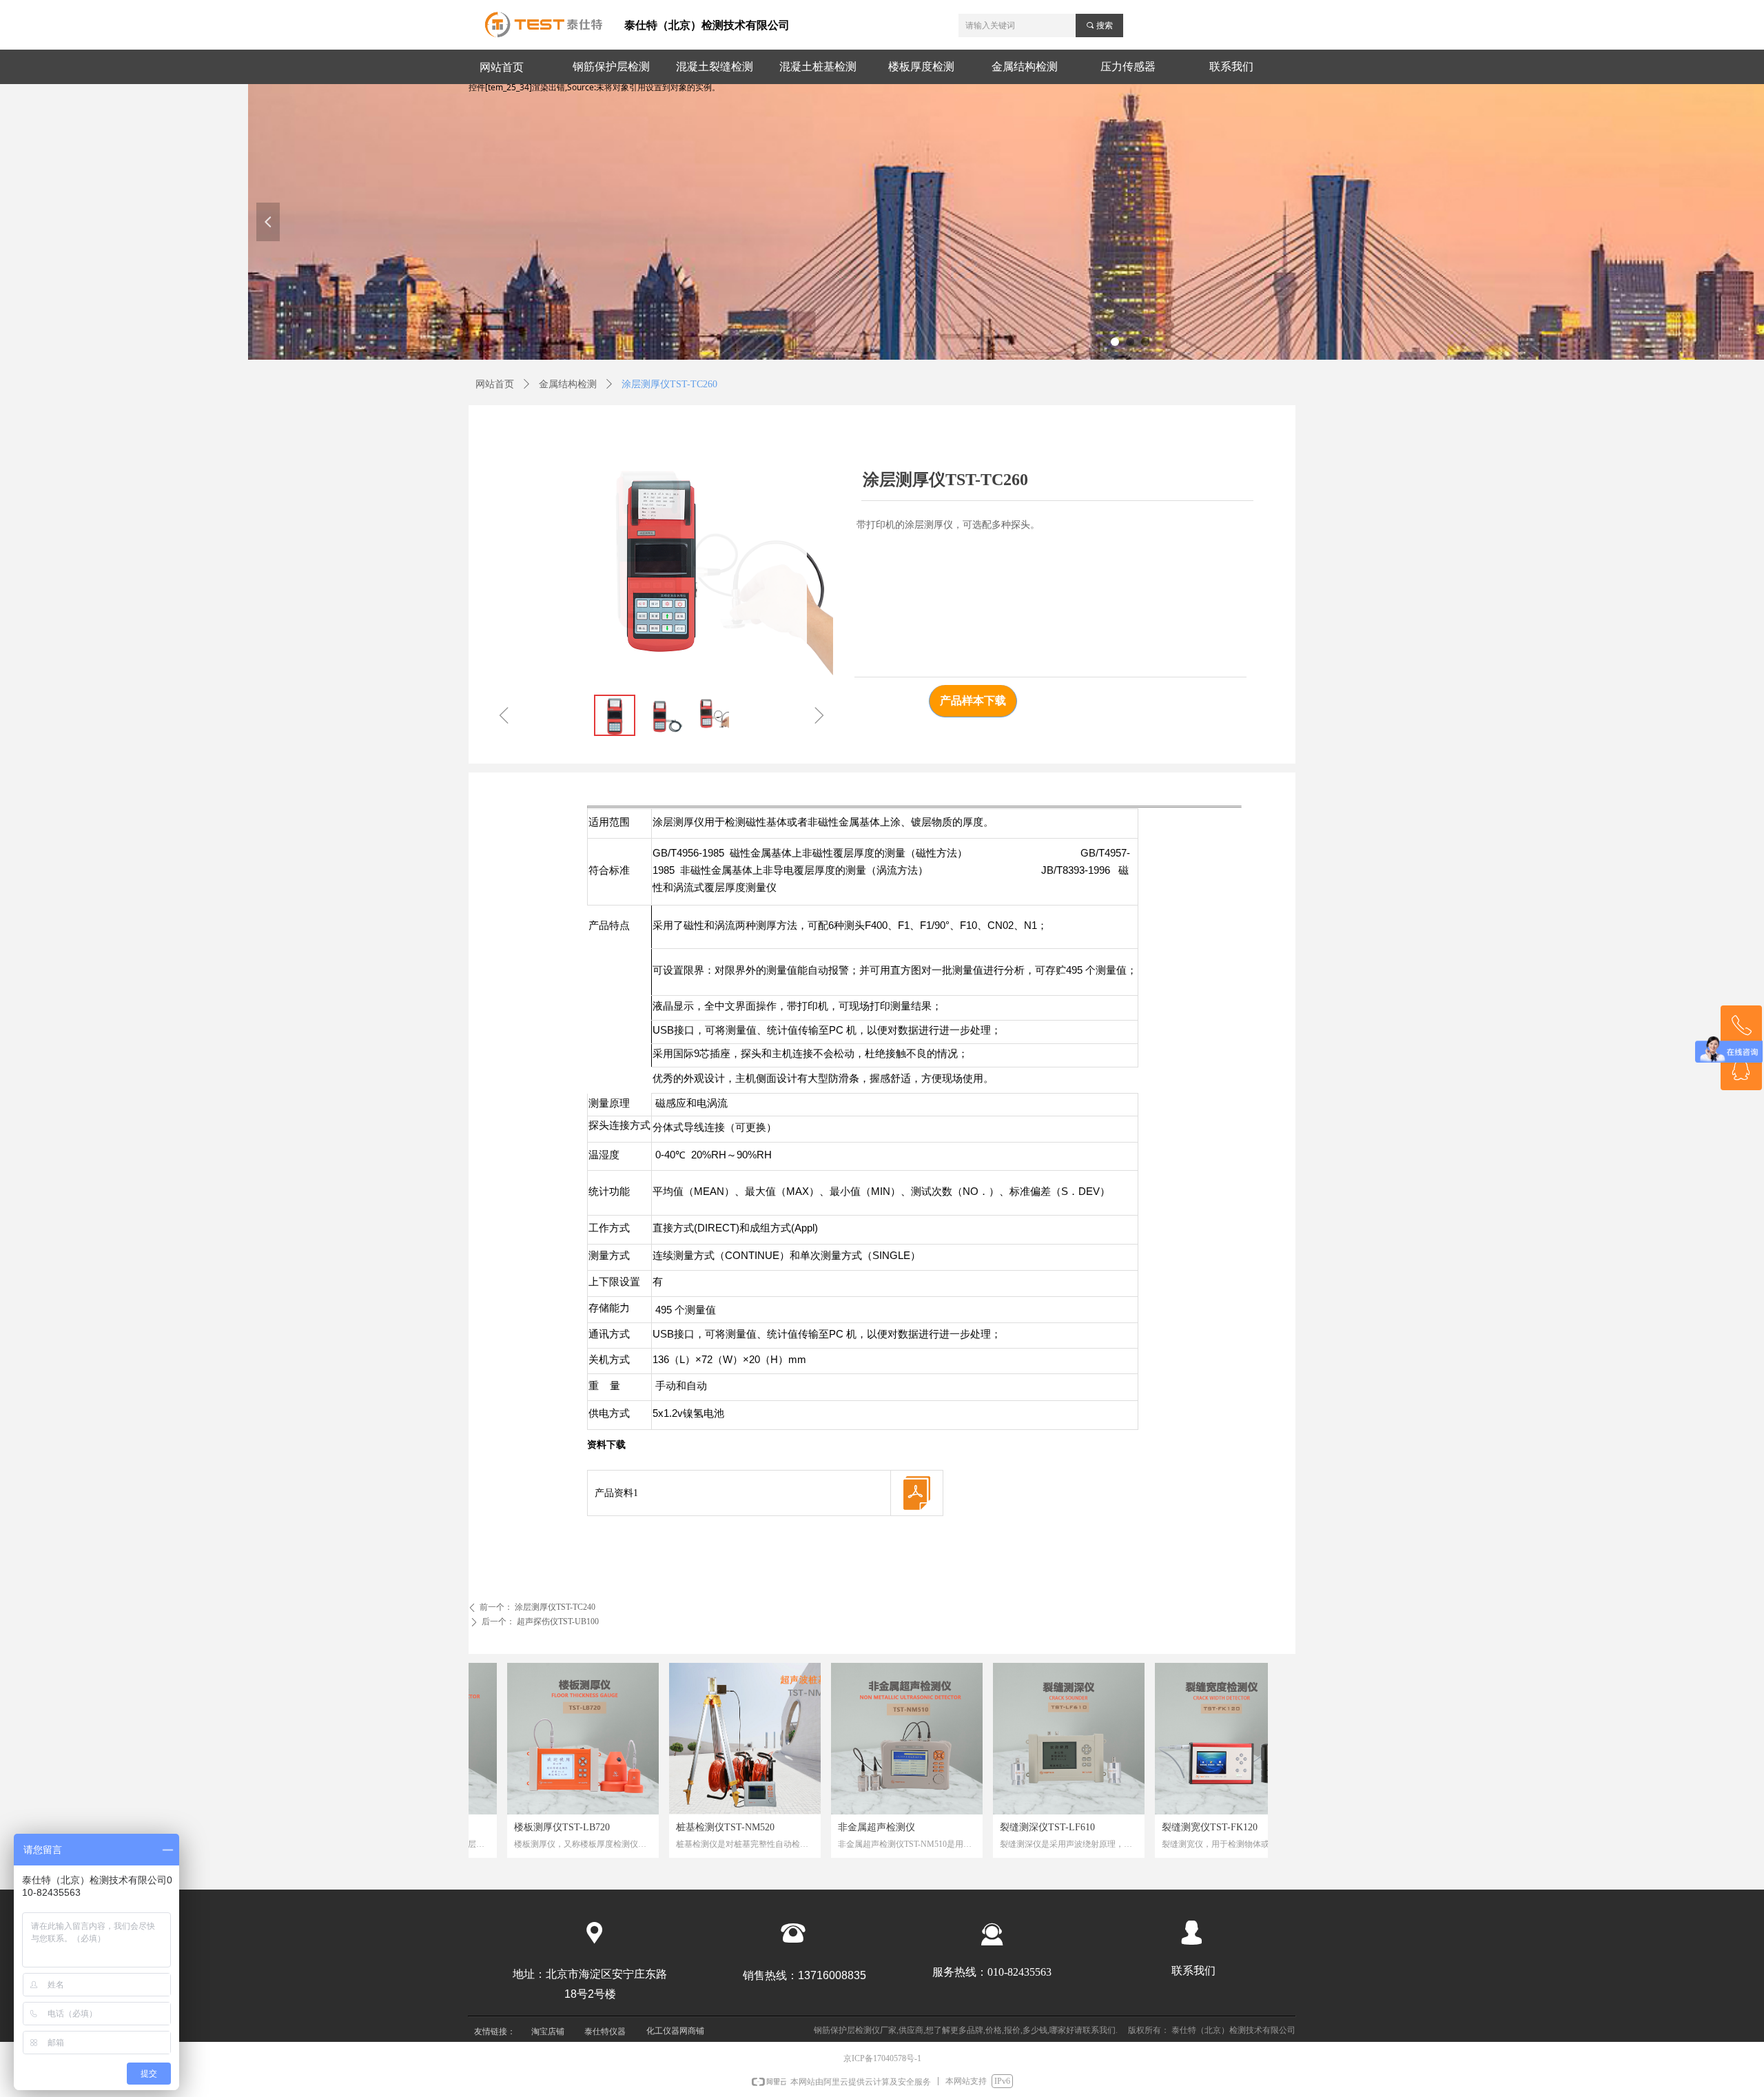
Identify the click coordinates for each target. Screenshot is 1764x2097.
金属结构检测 (568, 384)
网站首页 (495, 384)
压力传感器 (1128, 67)
